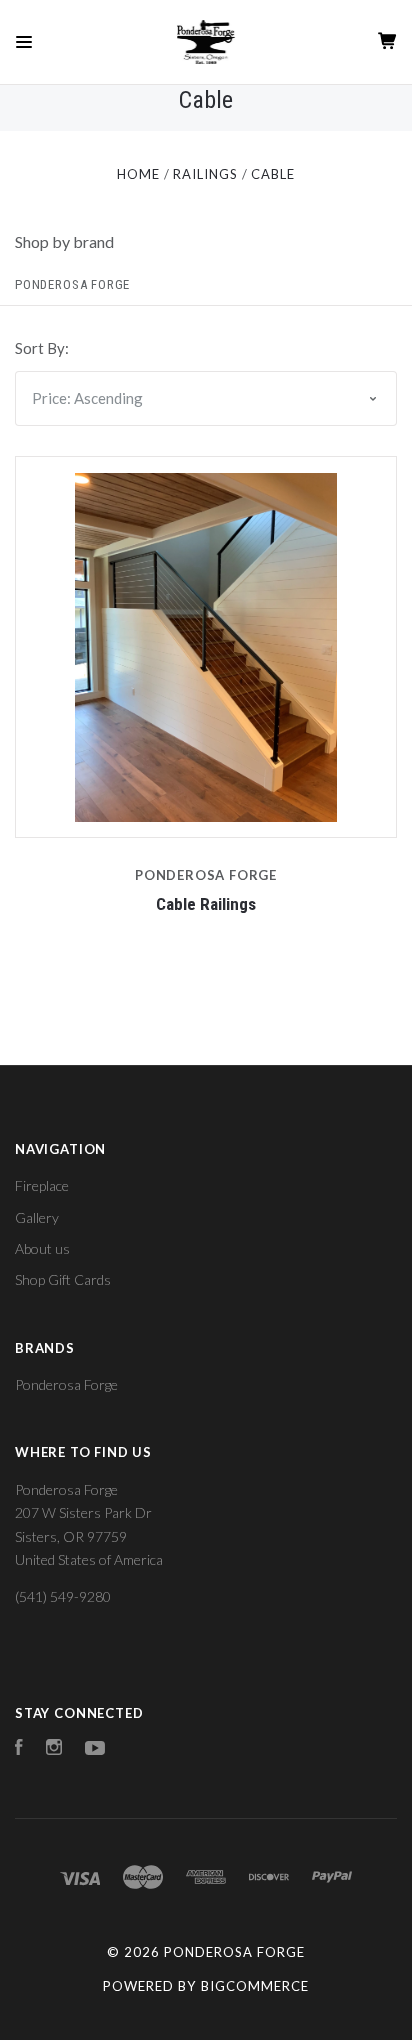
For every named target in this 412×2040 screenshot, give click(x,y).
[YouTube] (95, 1749)
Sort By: (42, 348)
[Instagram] (54, 1749)
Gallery (37, 1217)
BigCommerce (255, 1986)
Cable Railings (206, 904)
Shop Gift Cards (63, 1279)
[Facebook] (19, 1749)
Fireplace (42, 1185)
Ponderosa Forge (72, 284)
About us (42, 1248)
